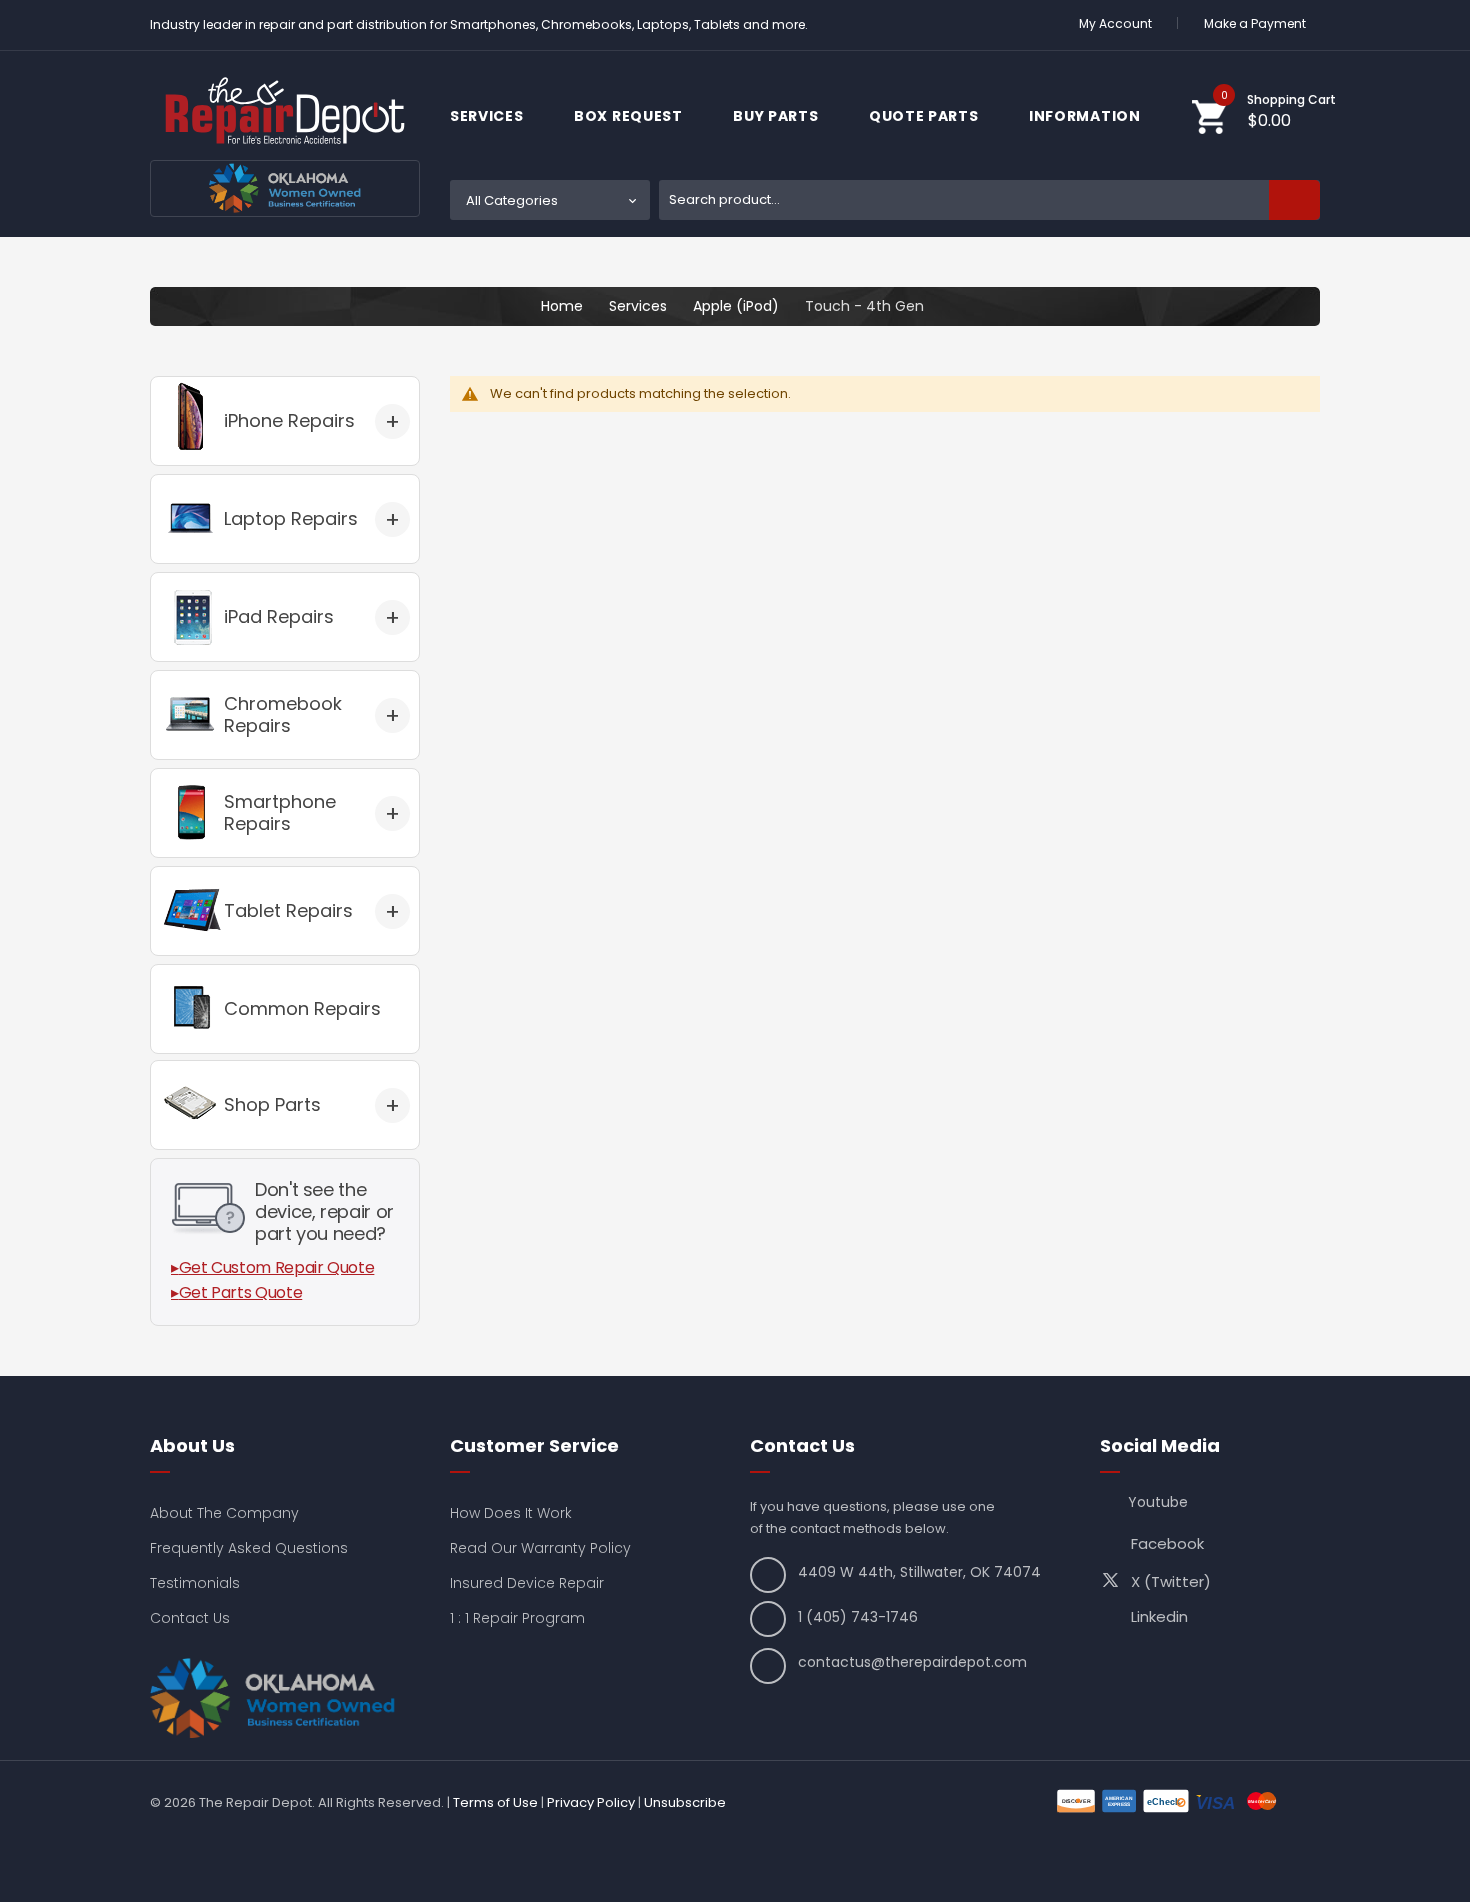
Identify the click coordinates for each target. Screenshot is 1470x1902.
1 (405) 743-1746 (858, 1617)
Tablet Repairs (288, 910)
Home (562, 306)
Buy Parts (777, 116)
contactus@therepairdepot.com (912, 1662)
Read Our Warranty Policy (540, 1548)
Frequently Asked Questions (249, 1548)
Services (488, 116)
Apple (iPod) (736, 306)
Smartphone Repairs (280, 812)
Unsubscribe (685, 1802)
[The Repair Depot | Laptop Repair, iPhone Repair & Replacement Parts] (285, 110)
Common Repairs (302, 1008)
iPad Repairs (279, 616)
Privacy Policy (591, 1802)
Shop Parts (272, 1104)
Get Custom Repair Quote (277, 1267)
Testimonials (195, 1583)
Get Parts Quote (241, 1292)
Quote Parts (925, 116)
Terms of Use (495, 1802)
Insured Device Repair (527, 1583)
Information (1086, 116)
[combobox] (989, 200)
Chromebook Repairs (283, 714)
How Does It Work (511, 1513)
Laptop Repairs (291, 518)
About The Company (224, 1513)
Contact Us (190, 1618)
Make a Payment (1255, 23)
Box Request (630, 116)
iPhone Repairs (289, 420)
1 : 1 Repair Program (517, 1618)
